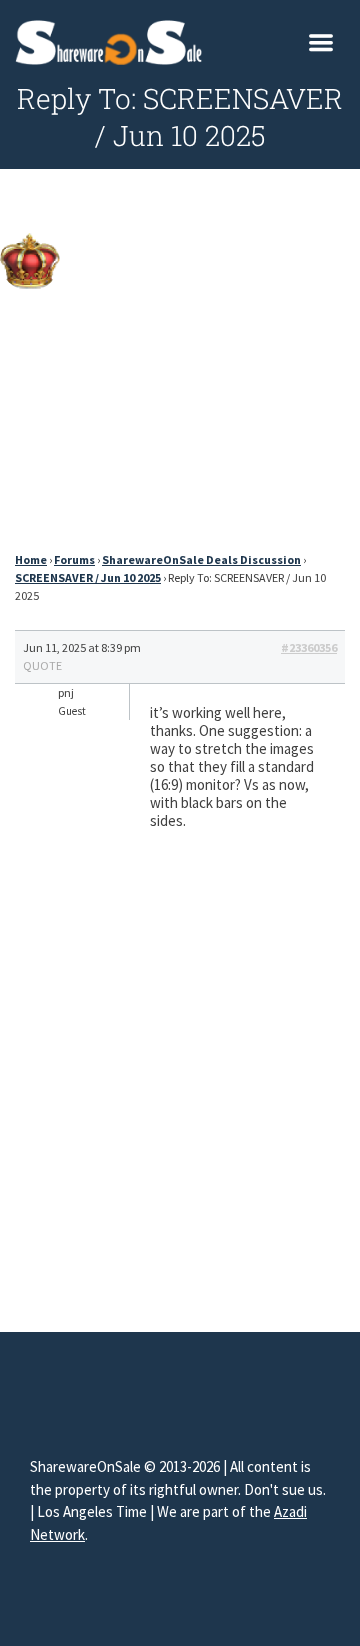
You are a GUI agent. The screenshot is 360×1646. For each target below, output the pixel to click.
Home (31, 559)
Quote (42, 665)
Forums (74, 559)
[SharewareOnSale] (113, 40)
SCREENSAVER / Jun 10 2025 (88, 577)
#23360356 (309, 647)
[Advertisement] (180, 366)
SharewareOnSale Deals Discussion (201, 559)
